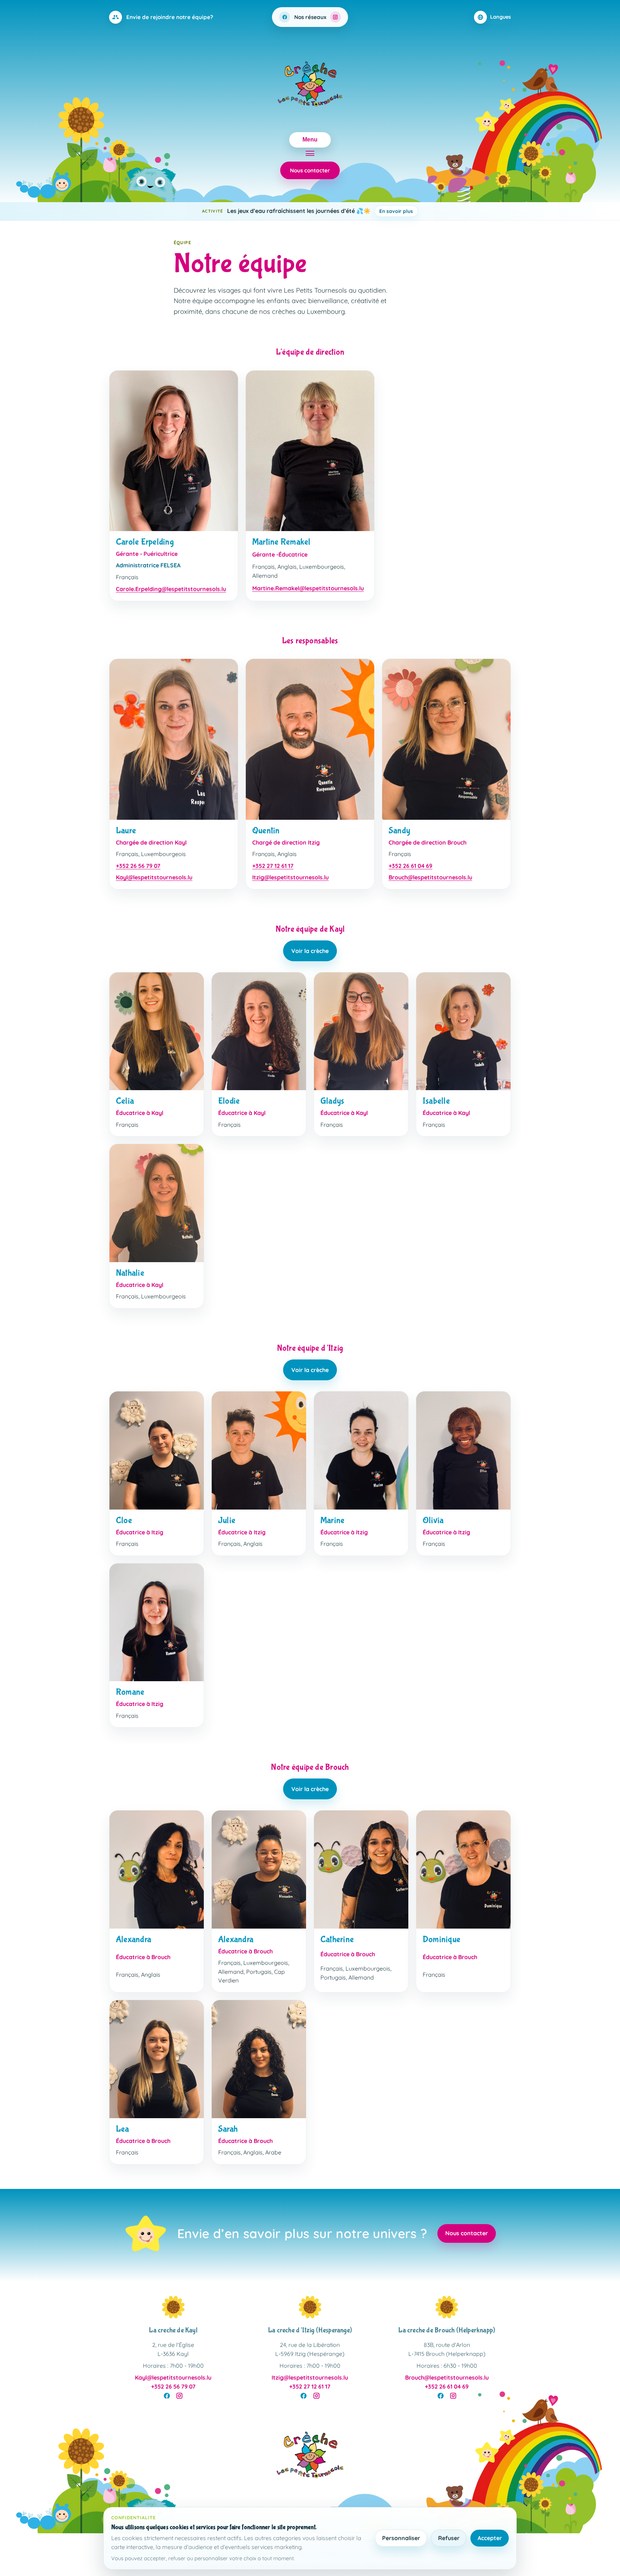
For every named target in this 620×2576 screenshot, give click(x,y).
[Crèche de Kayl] (173, 2307)
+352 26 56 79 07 (138, 866)
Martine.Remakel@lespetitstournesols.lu (308, 588)
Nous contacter (310, 170)
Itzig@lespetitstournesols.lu (290, 877)
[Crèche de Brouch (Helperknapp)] (447, 2307)
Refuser (449, 2538)
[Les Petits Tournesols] (310, 86)
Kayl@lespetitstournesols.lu (154, 877)
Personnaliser (401, 2538)
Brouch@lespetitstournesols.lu (430, 877)
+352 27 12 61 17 (273, 866)
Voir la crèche (310, 951)
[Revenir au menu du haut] (310, 2457)
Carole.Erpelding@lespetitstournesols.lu (171, 589)
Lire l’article (432, 211)
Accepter (490, 2538)
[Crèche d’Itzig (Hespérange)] (310, 2307)
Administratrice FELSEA (148, 565)
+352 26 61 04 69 (410, 866)
